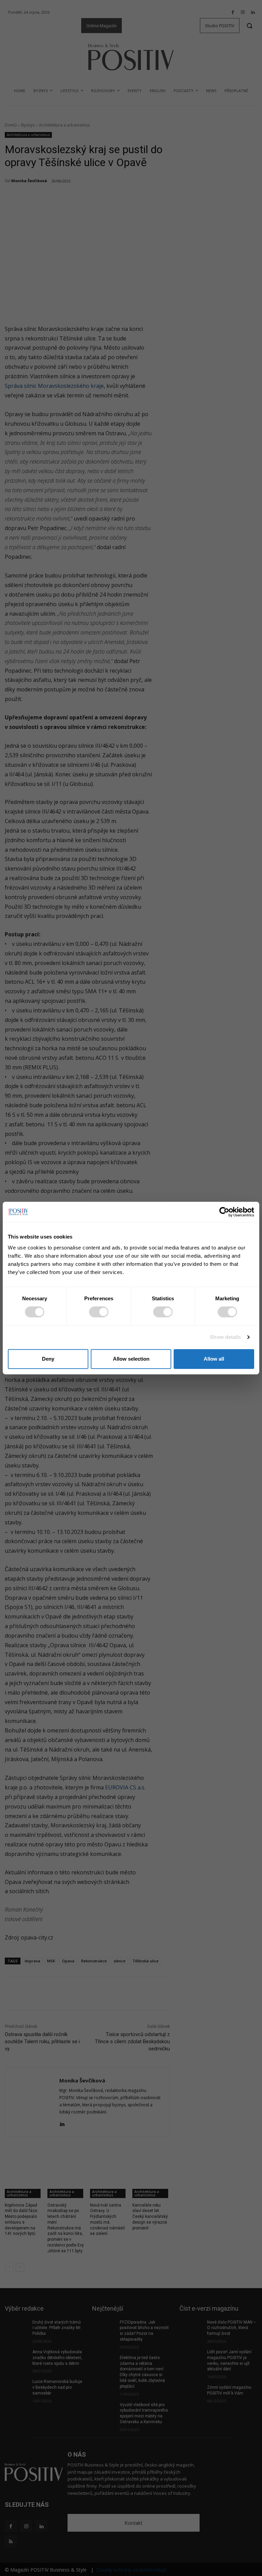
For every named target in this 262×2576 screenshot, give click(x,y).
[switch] (99, 1312)
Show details (225, 1337)
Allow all (214, 1359)
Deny (48, 1359)
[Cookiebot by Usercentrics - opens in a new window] (224, 1212)
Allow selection (131, 1359)
